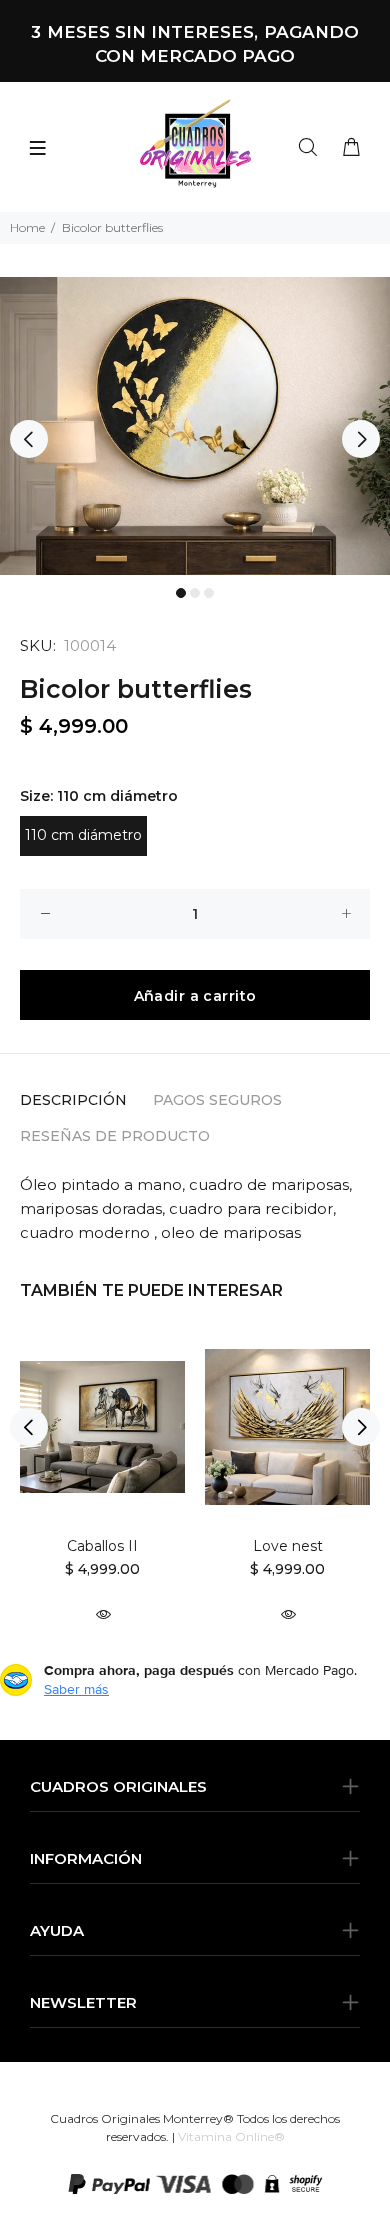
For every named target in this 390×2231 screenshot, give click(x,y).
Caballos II (102, 1546)
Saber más (76, 1689)
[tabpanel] (195, 426)
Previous (29, 439)
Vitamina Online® (231, 2136)
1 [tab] (181, 593)
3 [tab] (209, 593)
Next (361, 439)
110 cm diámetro (83, 835)
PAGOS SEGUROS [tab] (217, 1100)
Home (27, 227)
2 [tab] (195, 593)
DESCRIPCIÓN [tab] (73, 1100)
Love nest (288, 1546)
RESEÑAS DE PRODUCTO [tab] (115, 1136)
